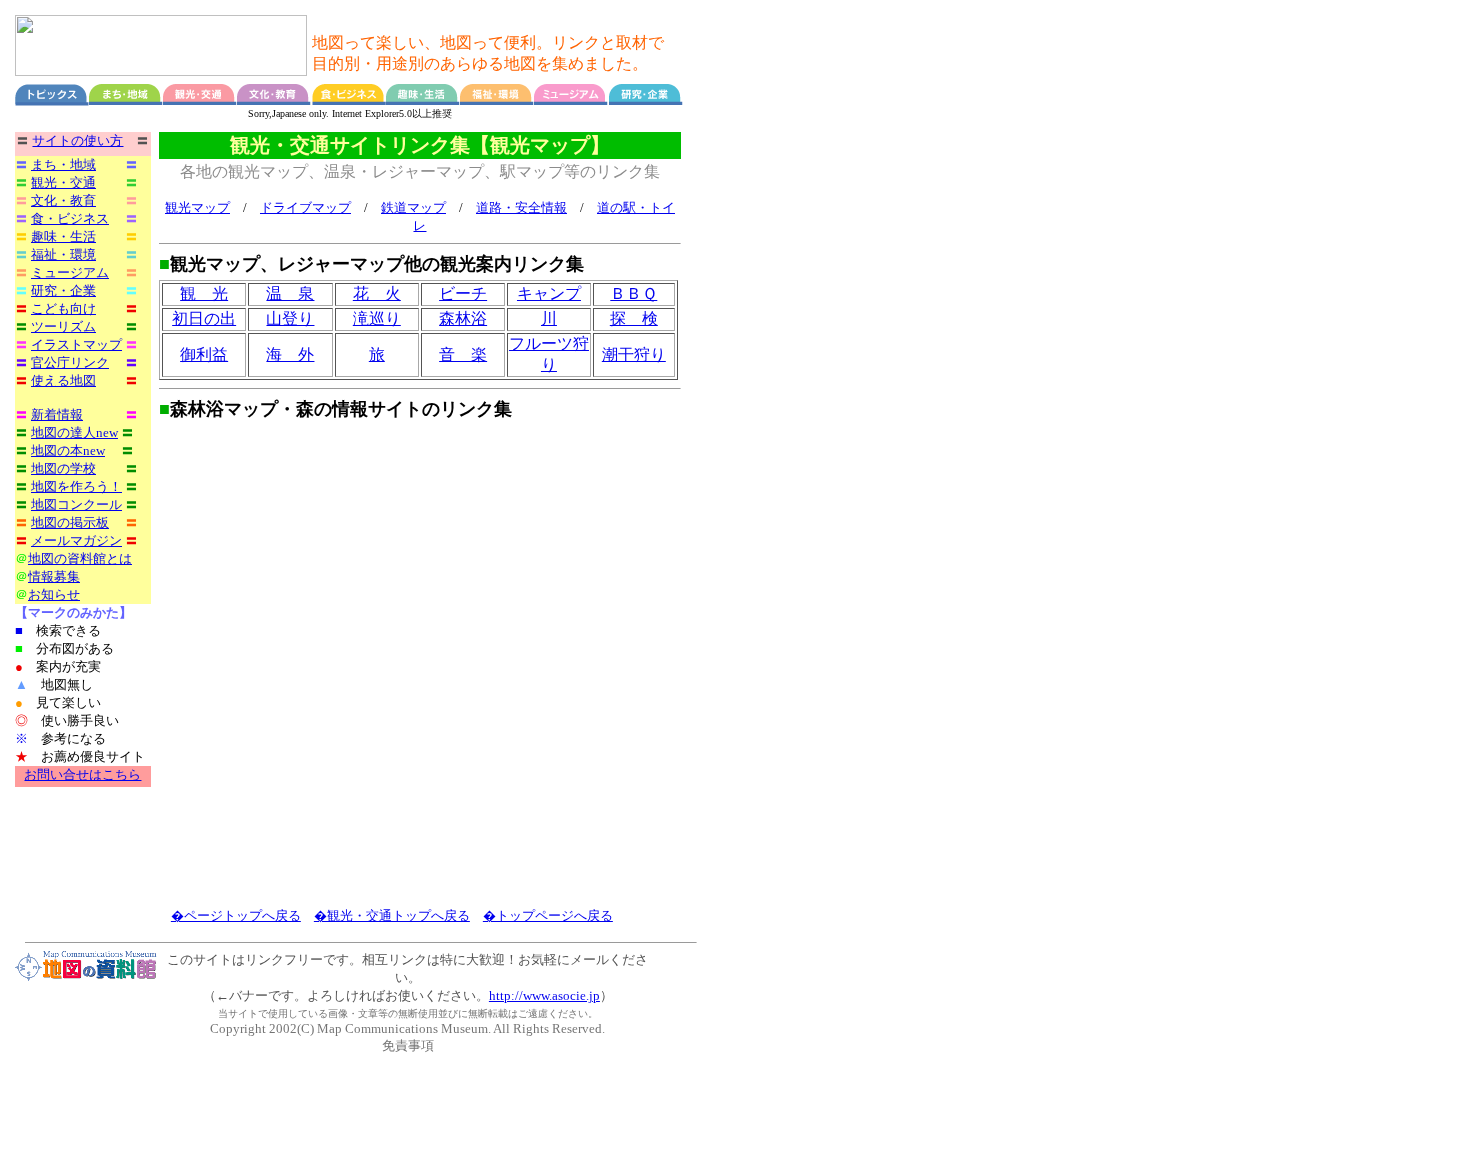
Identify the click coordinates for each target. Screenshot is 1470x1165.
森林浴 (463, 318)
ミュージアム (70, 272)
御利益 (204, 354)
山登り (290, 318)
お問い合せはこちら (82, 774)
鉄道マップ (413, 207)
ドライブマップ (305, 207)
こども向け (63, 308)
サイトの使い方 (77, 140)
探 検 (634, 318)
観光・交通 (63, 182)
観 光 (204, 293)
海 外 (290, 354)
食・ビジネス (70, 218)
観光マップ (197, 207)
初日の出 (204, 318)
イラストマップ (76, 344)
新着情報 (57, 414)
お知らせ (54, 594)
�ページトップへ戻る (236, 915)
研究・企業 (63, 290)
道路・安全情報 (521, 207)
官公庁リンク (70, 362)
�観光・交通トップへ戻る (392, 915)
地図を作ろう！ (76, 486)
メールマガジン (76, 540)
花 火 (377, 293)
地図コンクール (76, 504)
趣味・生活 (63, 236)
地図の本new (68, 450)
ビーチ (463, 293)
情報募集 (54, 576)
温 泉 (290, 293)
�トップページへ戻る (548, 915)
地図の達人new (74, 432)
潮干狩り (634, 354)
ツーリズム (63, 326)
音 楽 (463, 354)
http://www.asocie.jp (544, 995)
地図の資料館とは (80, 558)
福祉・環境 (63, 254)
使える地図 (63, 380)
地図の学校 (63, 468)
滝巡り (377, 318)
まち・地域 (63, 164)
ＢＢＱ (633, 293)
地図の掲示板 (70, 522)
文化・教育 (63, 200)
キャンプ (549, 293)
